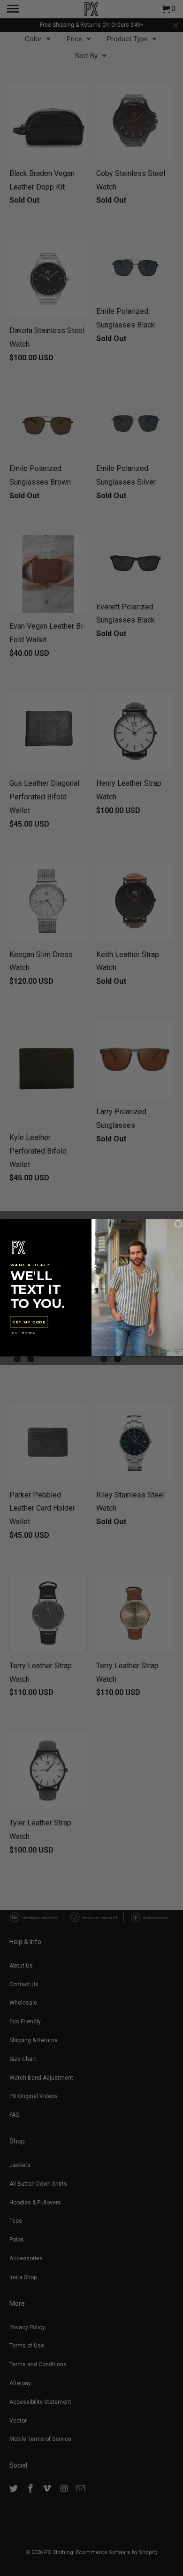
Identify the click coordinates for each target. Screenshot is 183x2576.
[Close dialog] (178, 1224)
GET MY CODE (29, 1322)
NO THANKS (24, 1333)
